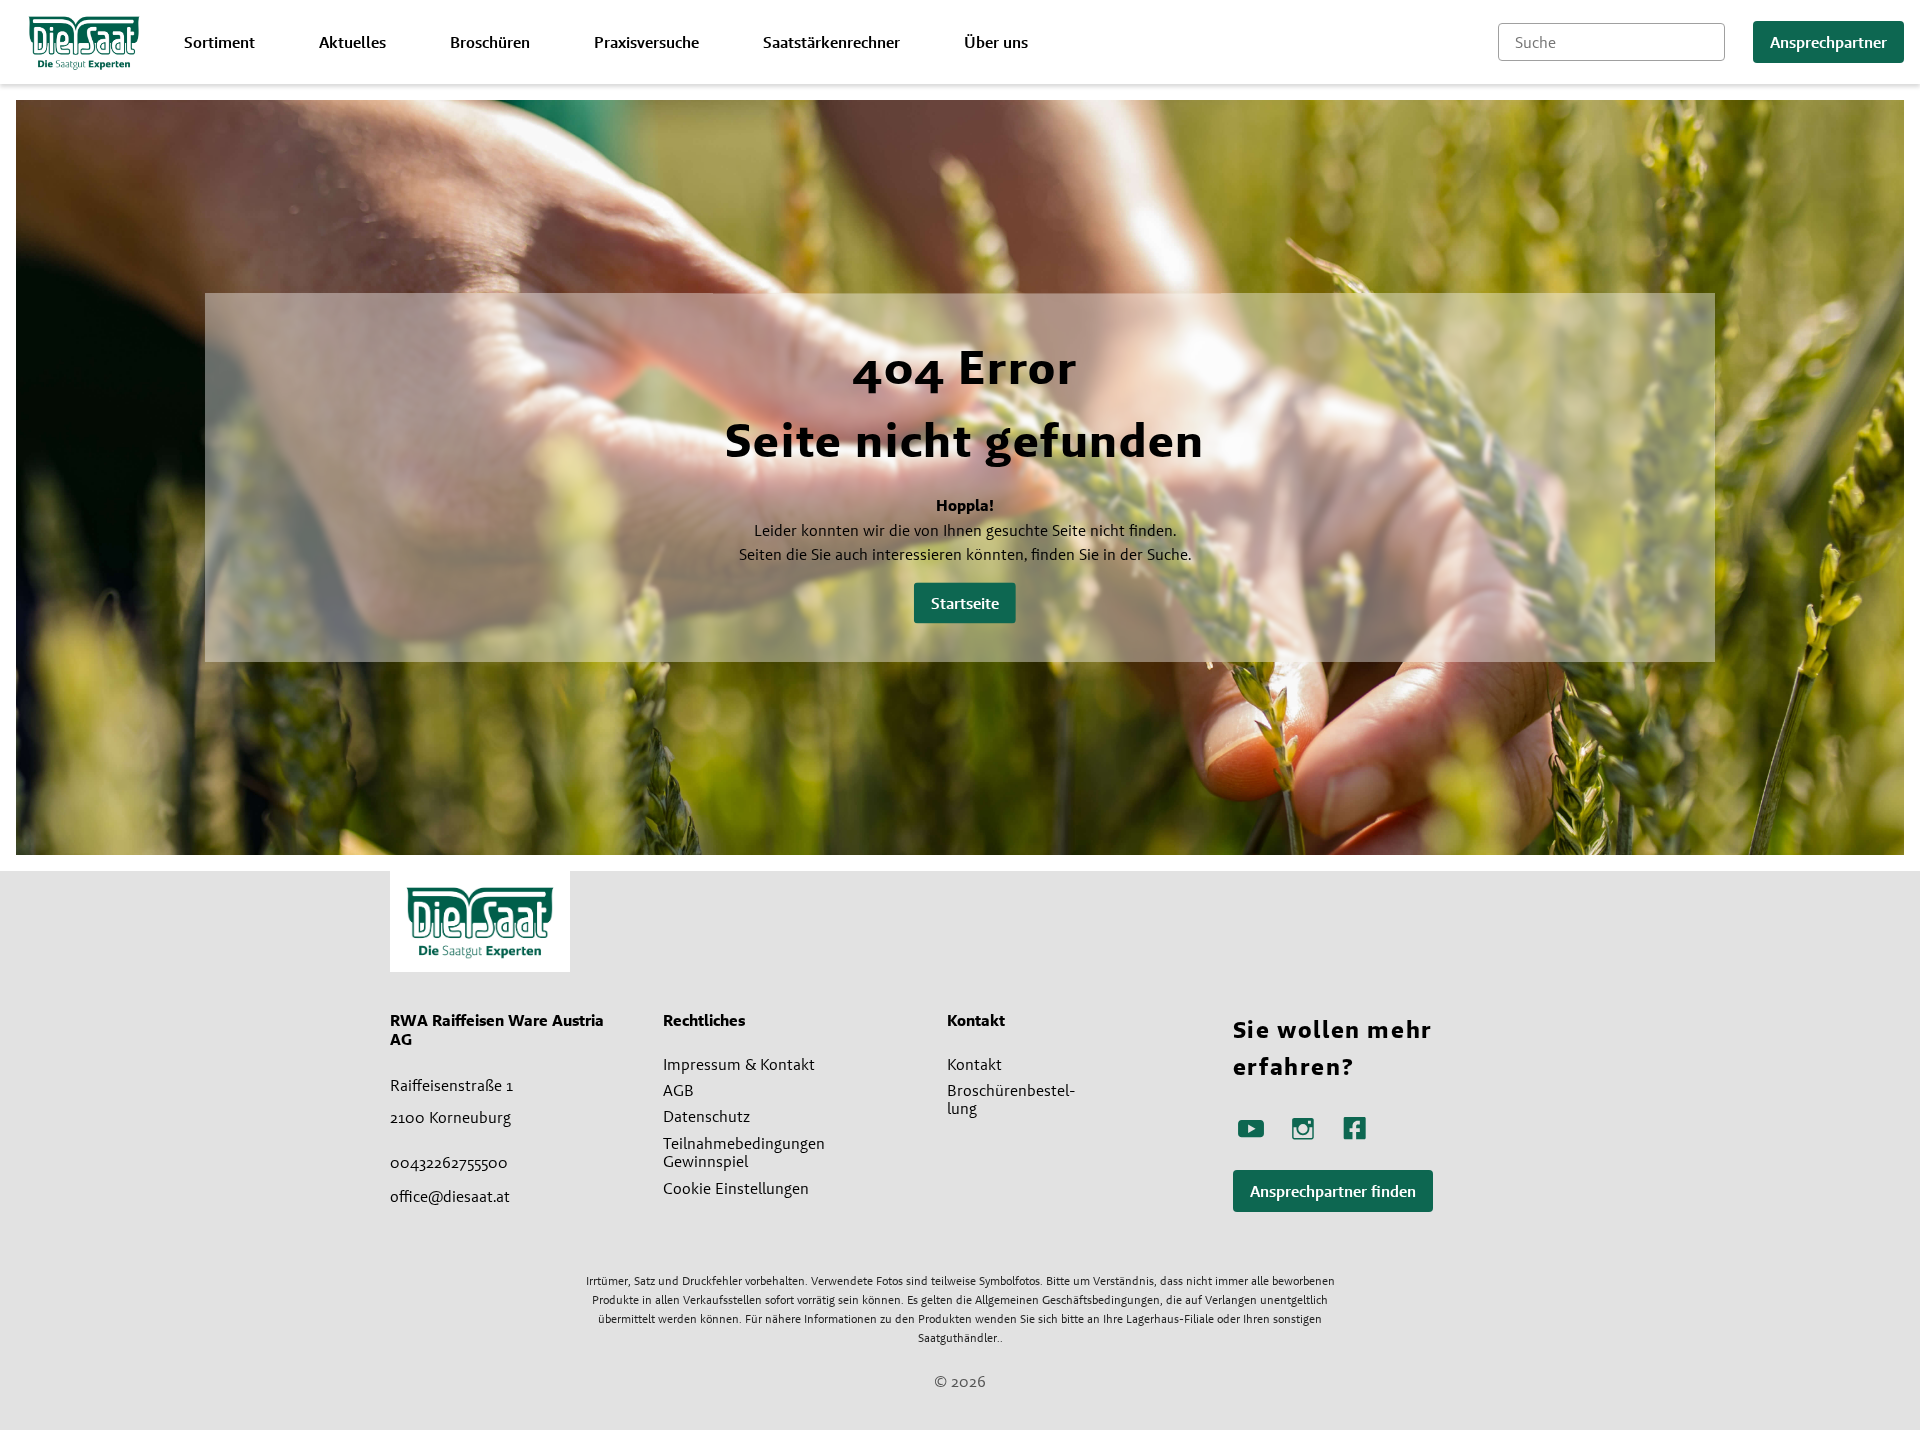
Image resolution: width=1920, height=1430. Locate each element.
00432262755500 (449, 1162)
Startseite (965, 603)
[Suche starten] (1710, 42)
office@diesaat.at (450, 1196)
